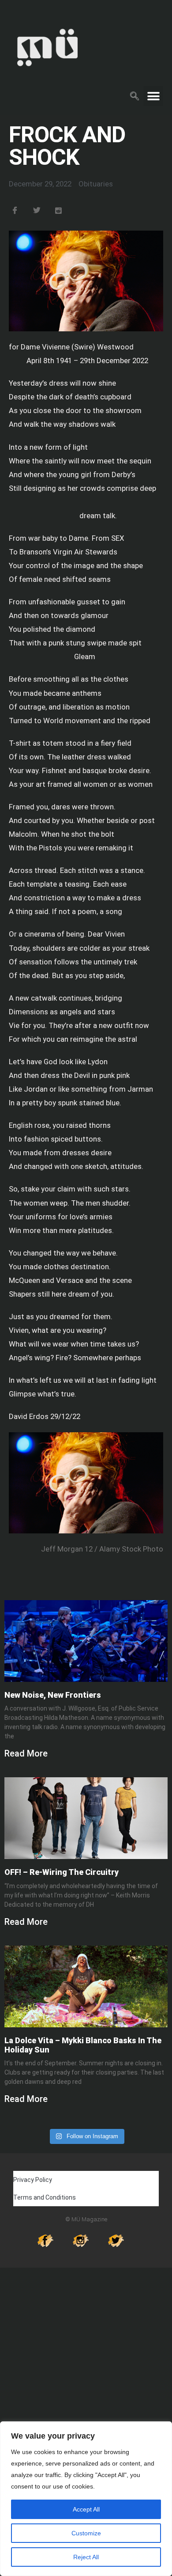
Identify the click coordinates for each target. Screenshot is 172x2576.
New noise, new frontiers (53, 1695)
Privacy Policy (33, 2180)
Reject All (86, 2557)
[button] (135, 95)
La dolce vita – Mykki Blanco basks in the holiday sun (83, 2045)
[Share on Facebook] (20, 211)
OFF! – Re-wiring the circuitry (62, 1872)
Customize (86, 2533)
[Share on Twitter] (42, 211)
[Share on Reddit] (64, 211)
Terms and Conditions (45, 2197)
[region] (86, 2499)
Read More (26, 1753)
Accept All (86, 2509)
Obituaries (96, 184)
